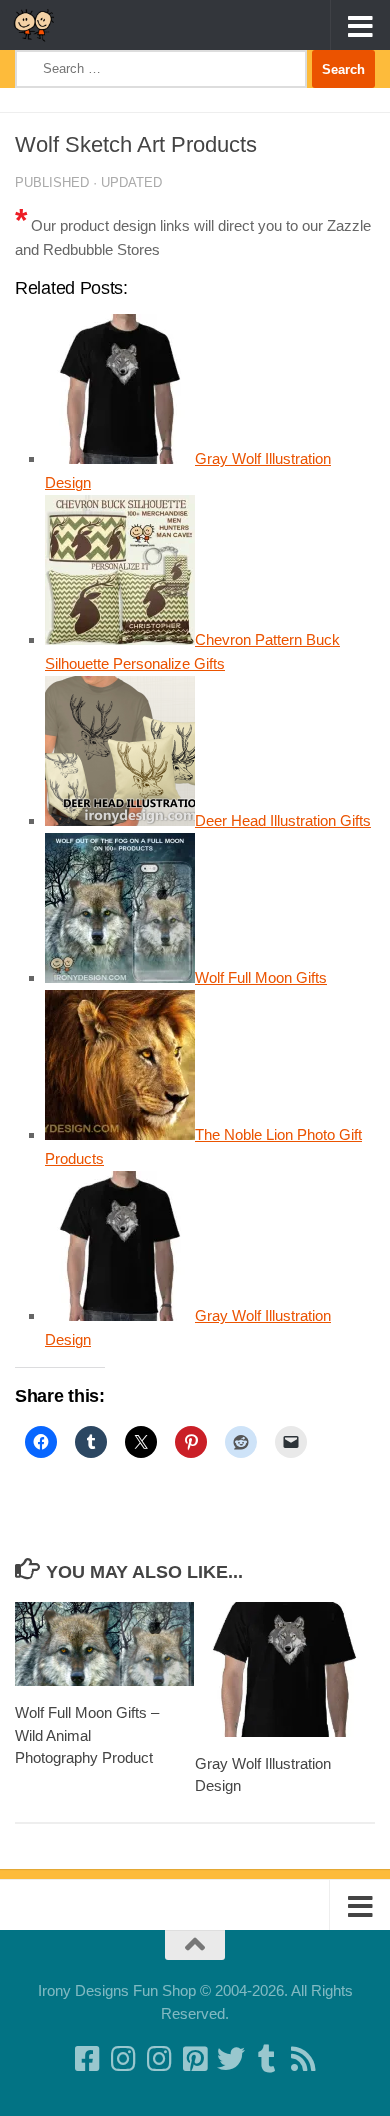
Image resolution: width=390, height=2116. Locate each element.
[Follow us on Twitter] (231, 2059)
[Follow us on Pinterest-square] (195, 2059)
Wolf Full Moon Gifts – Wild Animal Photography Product (87, 1735)
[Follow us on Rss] (303, 2059)
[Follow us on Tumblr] (267, 2059)
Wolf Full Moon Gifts (261, 977)
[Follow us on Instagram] (159, 2059)
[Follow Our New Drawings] (123, 2059)
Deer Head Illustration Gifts (283, 820)
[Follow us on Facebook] (87, 2059)
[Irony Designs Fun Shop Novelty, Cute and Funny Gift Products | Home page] (41, 25)
